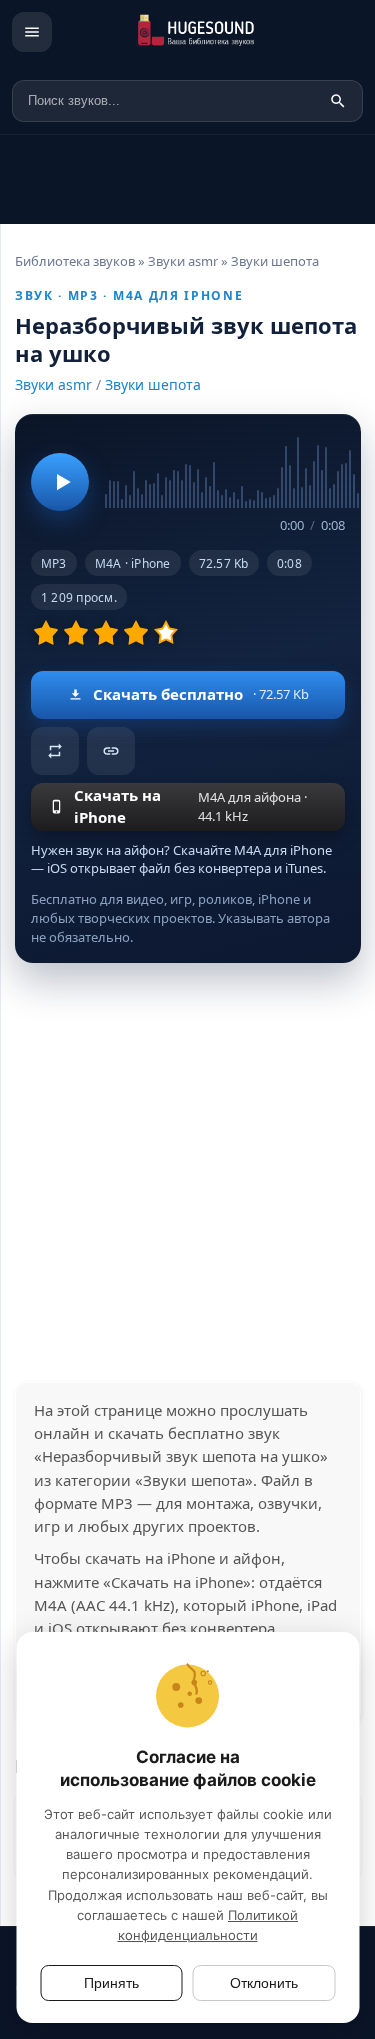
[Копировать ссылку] (111, 751)
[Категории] (32, 32)
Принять (111, 1983)
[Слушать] (60, 482)
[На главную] (216, 32)
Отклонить (264, 1983)
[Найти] (338, 101)
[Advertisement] (187, 1172)
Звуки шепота (153, 384)
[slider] (225, 469)
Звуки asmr (53, 384)
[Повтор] (55, 751)
